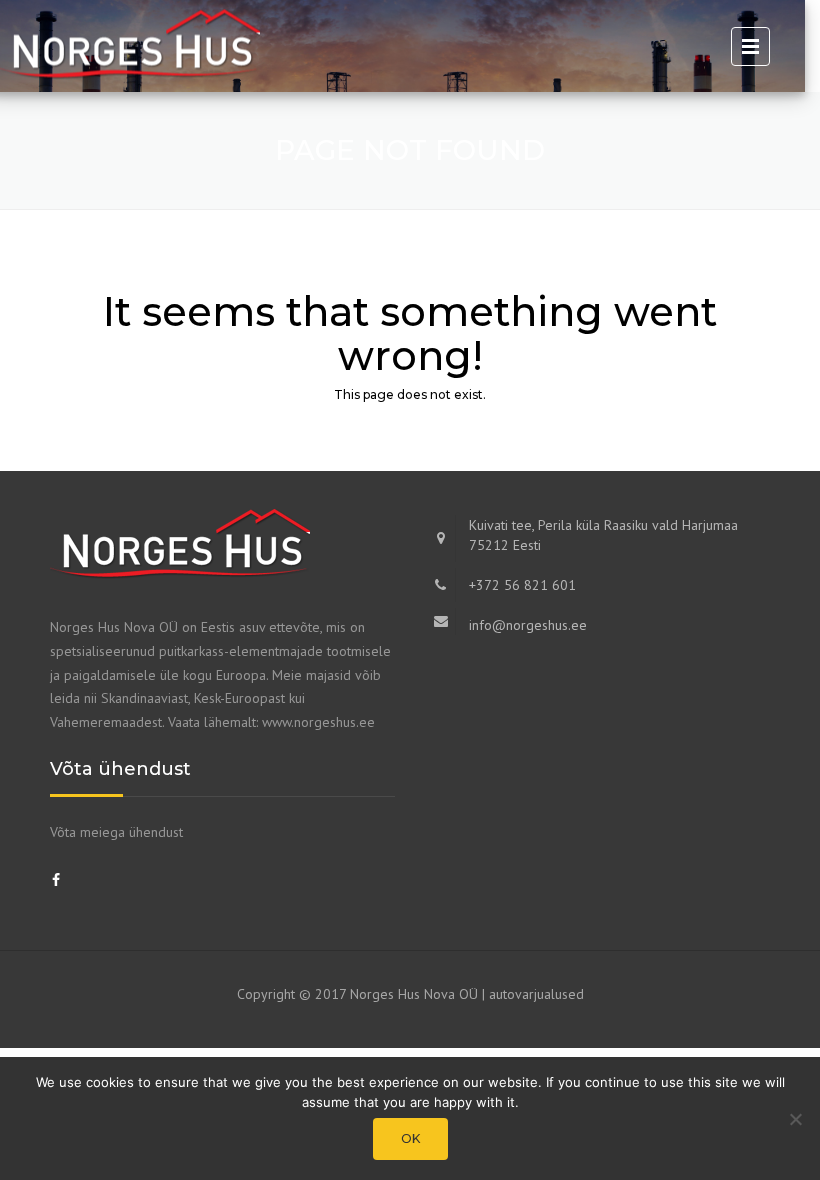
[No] (795, 1119)
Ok (410, 1138)
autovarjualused (536, 994)
